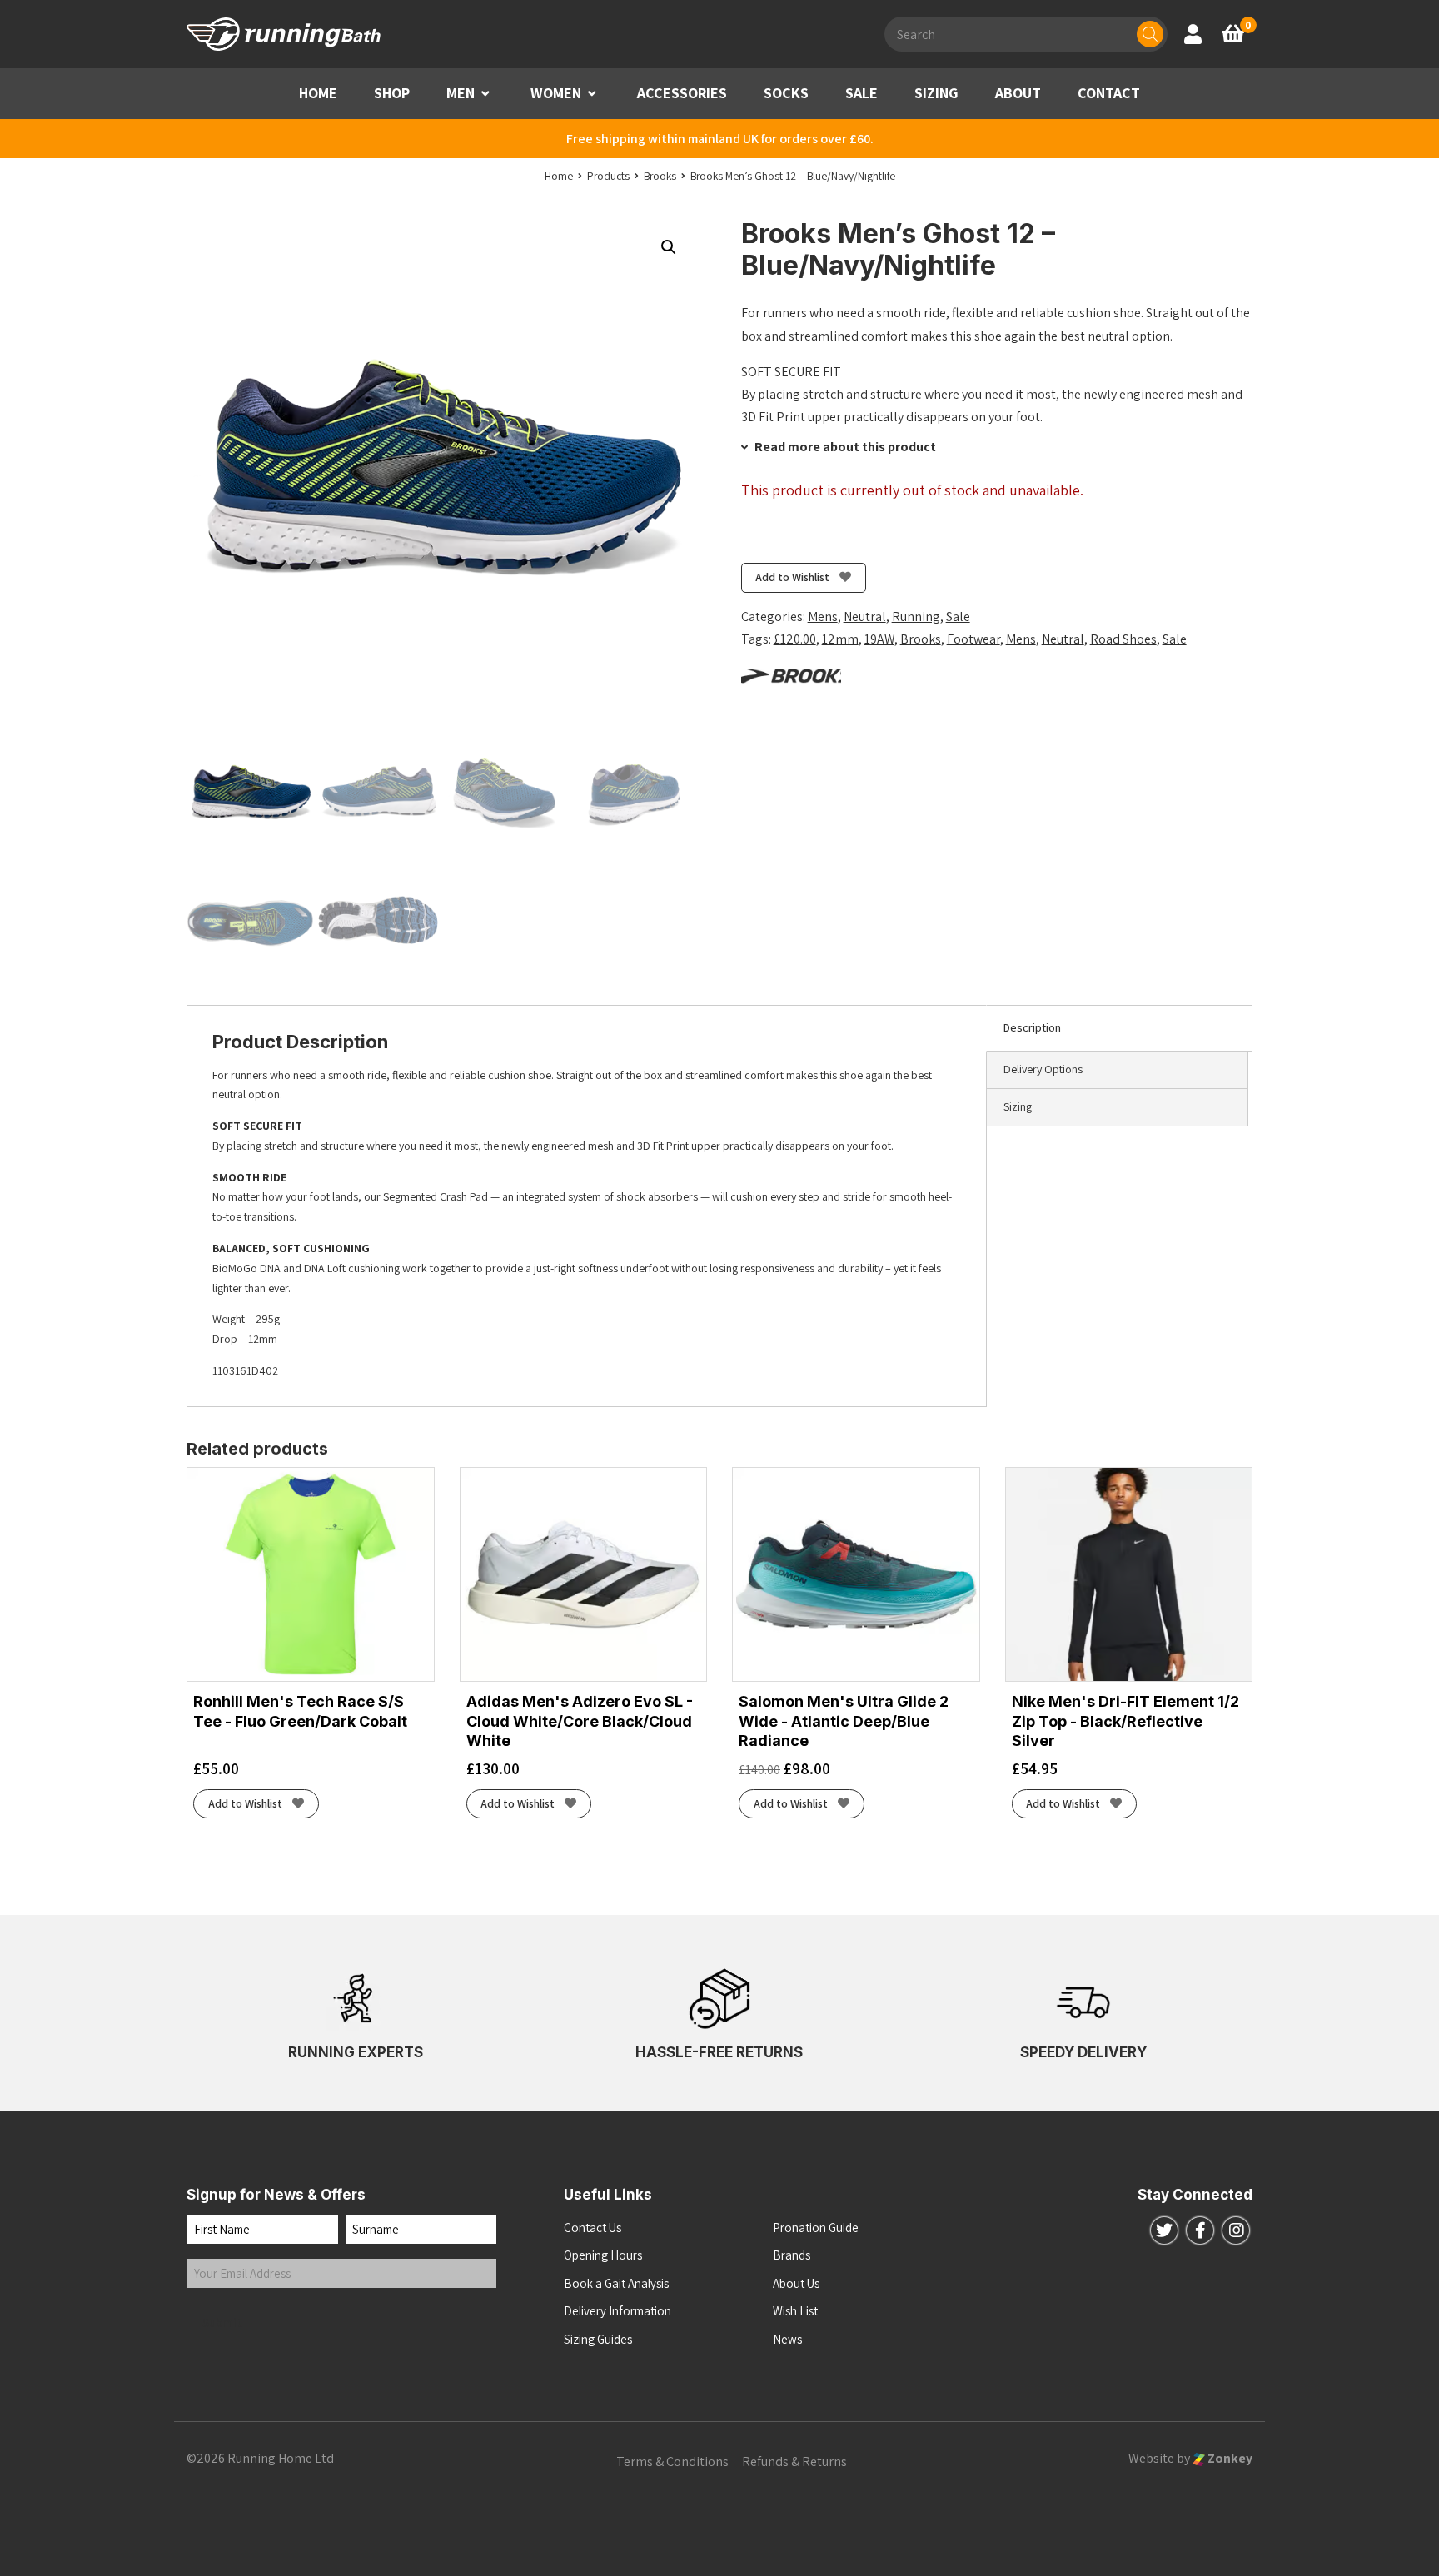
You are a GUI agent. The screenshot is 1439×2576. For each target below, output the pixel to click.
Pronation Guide (816, 2228)
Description (1032, 1027)
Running (916, 617)
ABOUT (1018, 93)
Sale (958, 617)
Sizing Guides (598, 2339)
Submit (222, 2322)
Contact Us (593, 2228)
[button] (485, 94)
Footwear (973, 639)
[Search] (1150, 34)
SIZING (936, 93)
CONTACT (1109, 93)
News (787, 2339)
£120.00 (795, 639)
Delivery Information (617, 2311)
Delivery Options (1043, 1069)
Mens (823, 617)
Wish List (795, 2311)
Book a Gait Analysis (616, 2283)
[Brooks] (791, 675)
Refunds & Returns (794, 2462)
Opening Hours (603, 2255)
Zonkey (1229, 2458)
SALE (861, 93)
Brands (792, 2255)
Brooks (921, 639)
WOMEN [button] (556, 93)
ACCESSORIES (682, 93)
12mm (840, 639)
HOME (318, 93)
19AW (879, 639)
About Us (796, 2283)
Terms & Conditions (672, 2462)
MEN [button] (461, 93)
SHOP (392, 93)
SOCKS (786, 93)
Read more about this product (844, 447)
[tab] (1119, 1028)
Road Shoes (1123, 639)
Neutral (865, 617)
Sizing (1018, 1106)
